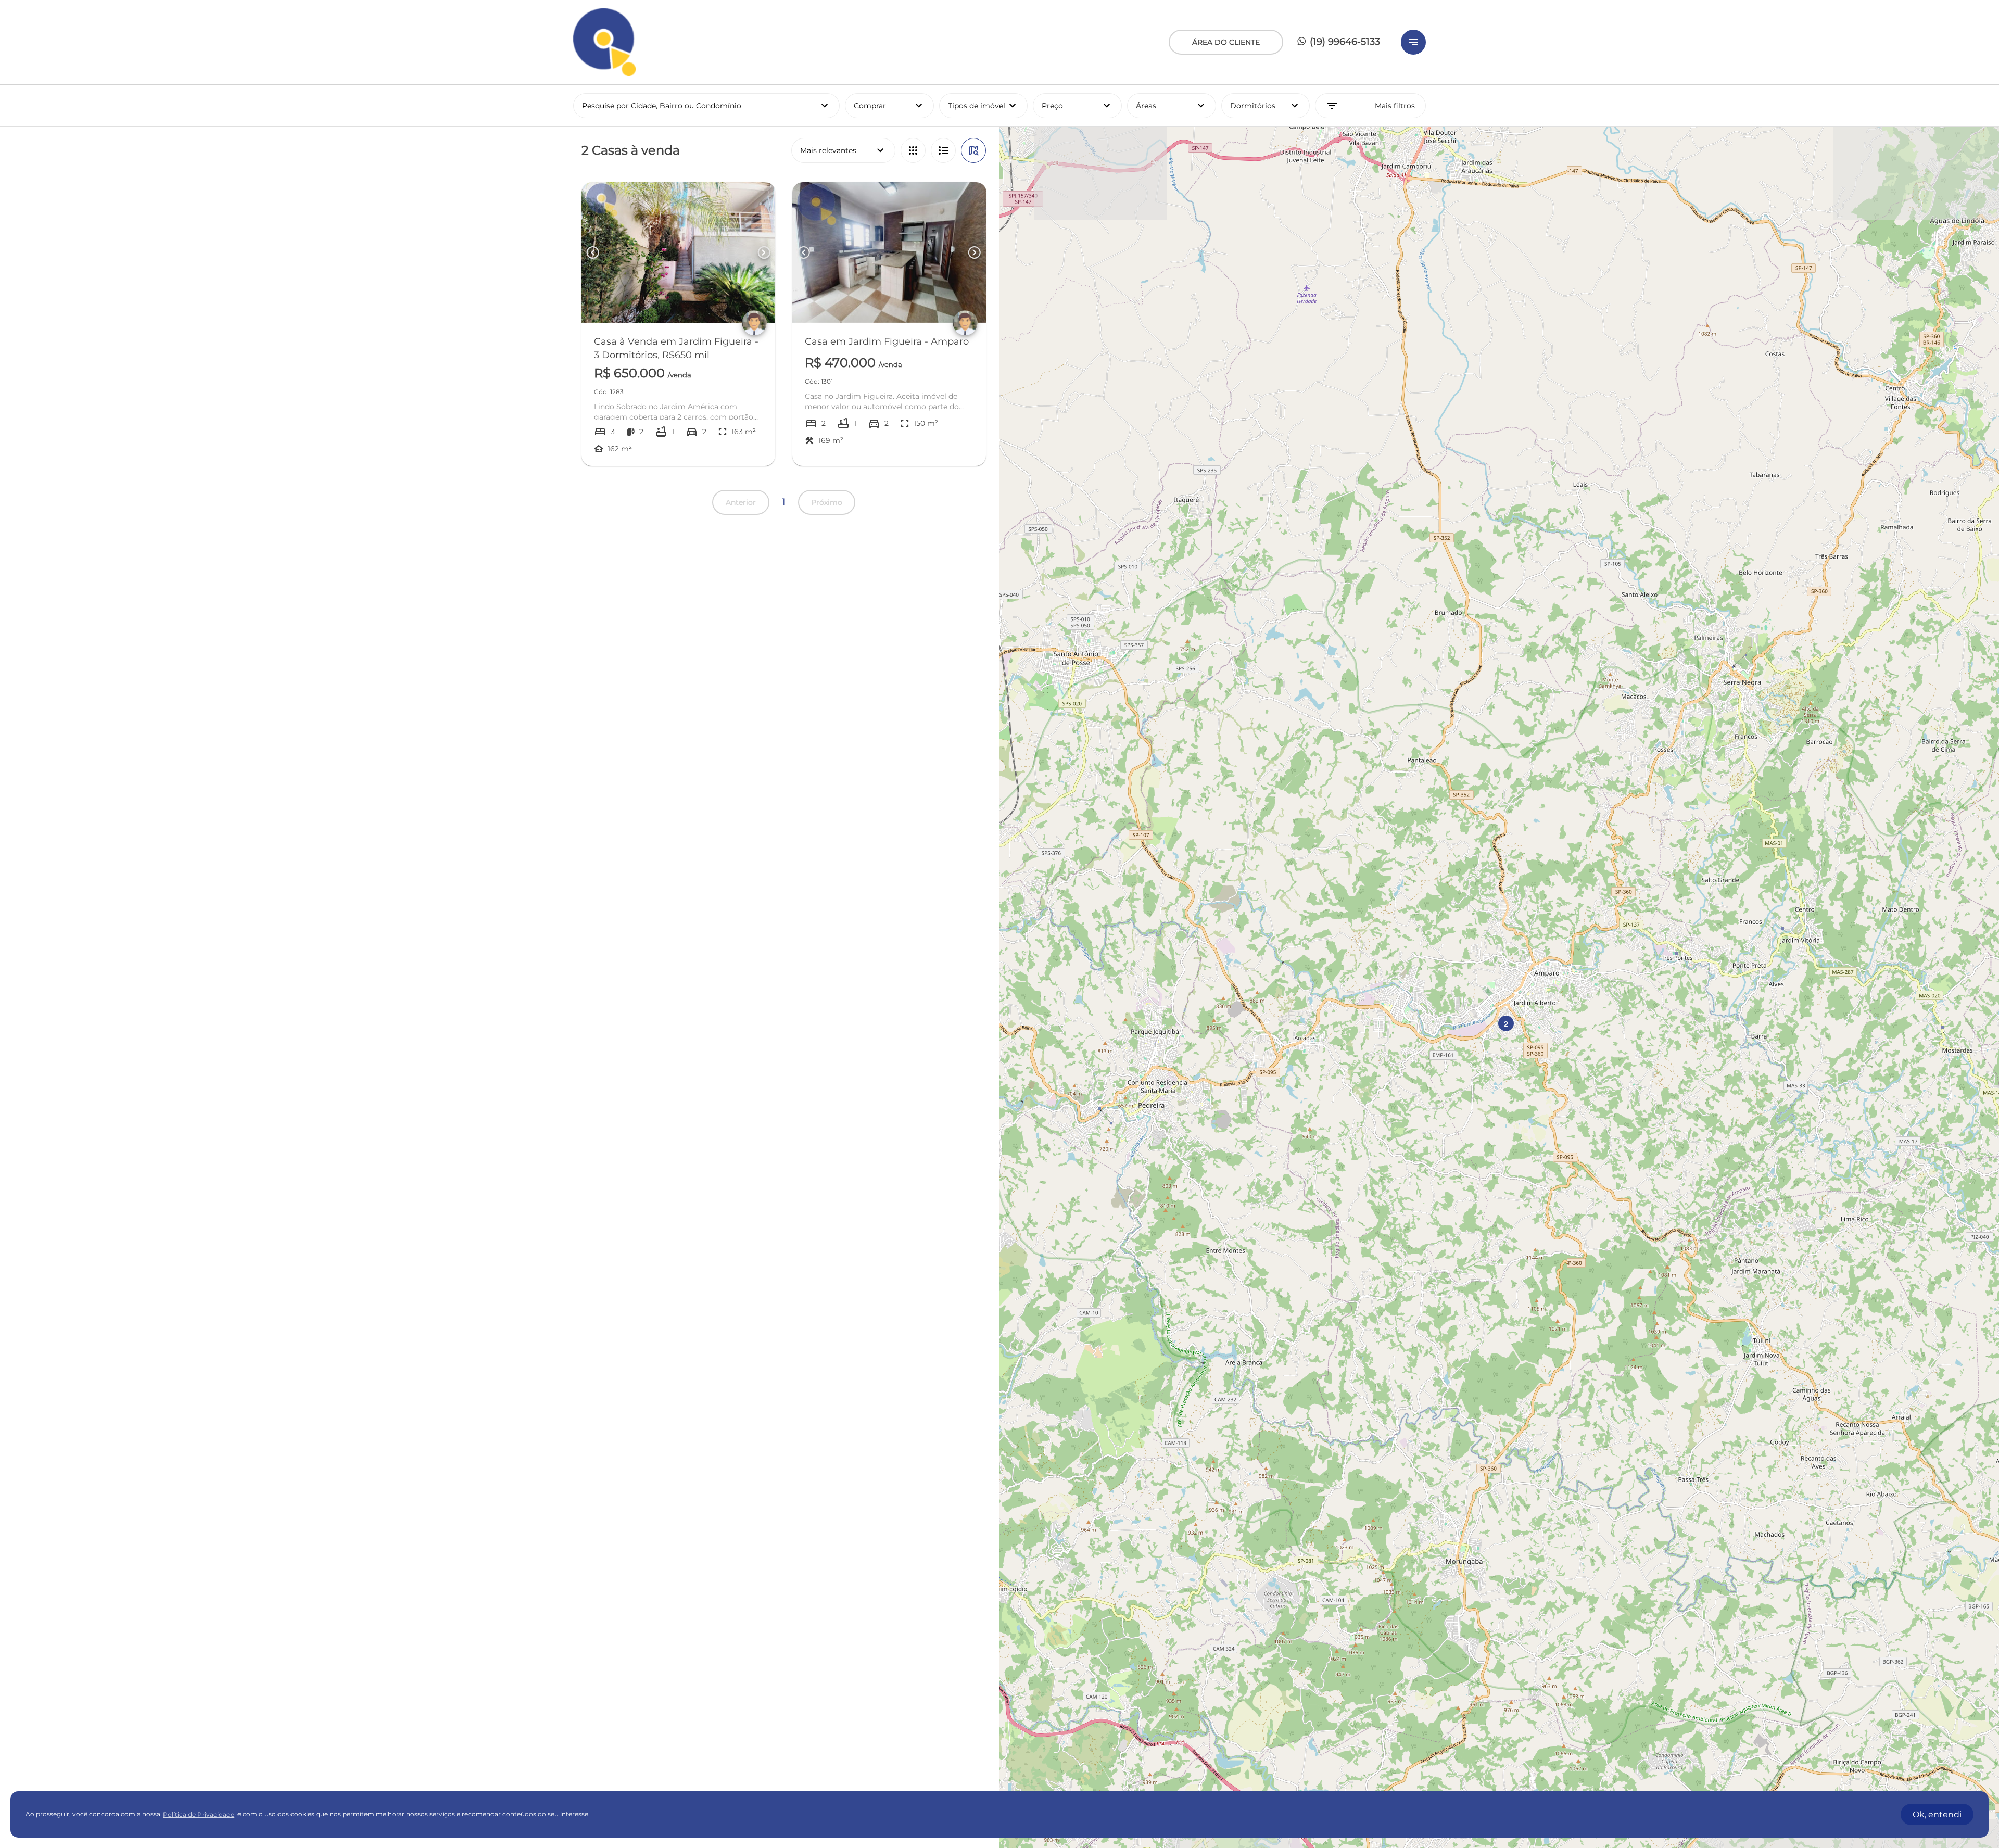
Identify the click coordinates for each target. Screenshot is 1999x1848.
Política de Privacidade (199, 1814)
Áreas (1172, 106)
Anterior (741, 502)
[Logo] (604, 42)
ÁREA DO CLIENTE (1226, 42)
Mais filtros (1370, 106)
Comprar (889, 106)
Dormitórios (1266, 106)
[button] (1506, 1023)
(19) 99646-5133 (1344, 42)
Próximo (827, 502)
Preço (1077, 106)
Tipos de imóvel (988, 106)
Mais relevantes (843, 150)
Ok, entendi (1937, 1814)
